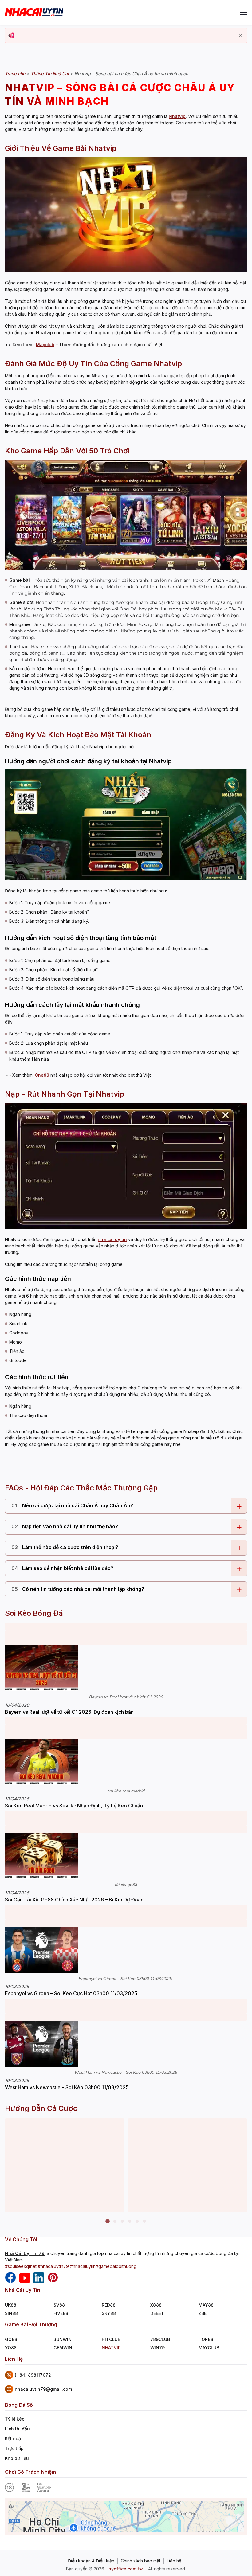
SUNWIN (63, 2339)
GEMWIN (63, 2348)
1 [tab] (108, 2222)
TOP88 (206, 2339)
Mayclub (45, 345)
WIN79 (157, 2348)
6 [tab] (144, 2222)
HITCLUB (111, 2339)
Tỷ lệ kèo (15, 2419)
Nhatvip (177, 116)
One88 (42, 1075)
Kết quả (13, 2439)
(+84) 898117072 (33, 2375)
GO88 (11, 2339)
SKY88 (109, 2313)
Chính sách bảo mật (141, 2561)
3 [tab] (122, 2222)
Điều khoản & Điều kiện (91, 2561)
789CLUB (160, 2339)
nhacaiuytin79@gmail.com (43, 2389)
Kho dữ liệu (17, 2458)
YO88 (11, 2348)
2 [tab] (115, 2222)
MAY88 (206, 2305)
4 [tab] (130, 2222)
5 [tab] (137, 2222)
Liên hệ (174, 2561)
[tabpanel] (65, 2165)
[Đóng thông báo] (241, 35)
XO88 (156, 2305)
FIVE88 (61, 2313)
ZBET (204, 2313)
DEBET (157, 2313)
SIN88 (11, 2313)
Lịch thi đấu (17, 2429)
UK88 (11, 2305)
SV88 (59, 2305)
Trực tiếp (14, 2448)
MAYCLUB (209, 2348)
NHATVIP (111, 2348)
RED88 (109, 2305)
